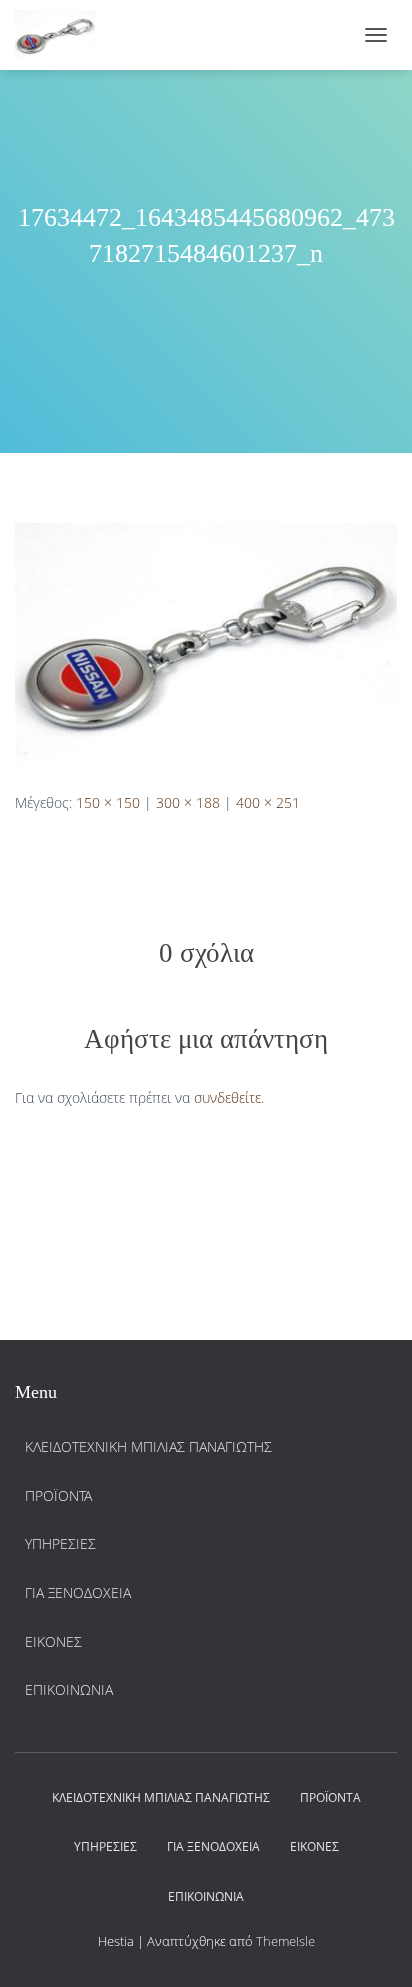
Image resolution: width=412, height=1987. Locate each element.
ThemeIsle (285, 1941)
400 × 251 (268, 802)
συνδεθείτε (227, 1097)
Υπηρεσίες (60, 1543)
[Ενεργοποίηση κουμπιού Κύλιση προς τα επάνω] (372, 1947)
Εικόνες (53, 1641)
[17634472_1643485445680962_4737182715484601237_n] (206, 640)
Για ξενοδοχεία (78, 1592)
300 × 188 (188, 802)
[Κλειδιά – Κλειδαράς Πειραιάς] (62, 35)
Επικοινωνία (69, 1689)
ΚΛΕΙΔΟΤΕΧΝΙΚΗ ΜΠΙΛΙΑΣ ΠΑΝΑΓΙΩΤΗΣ (148, 1446)
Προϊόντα (58, 1495)
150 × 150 (108, 802)
